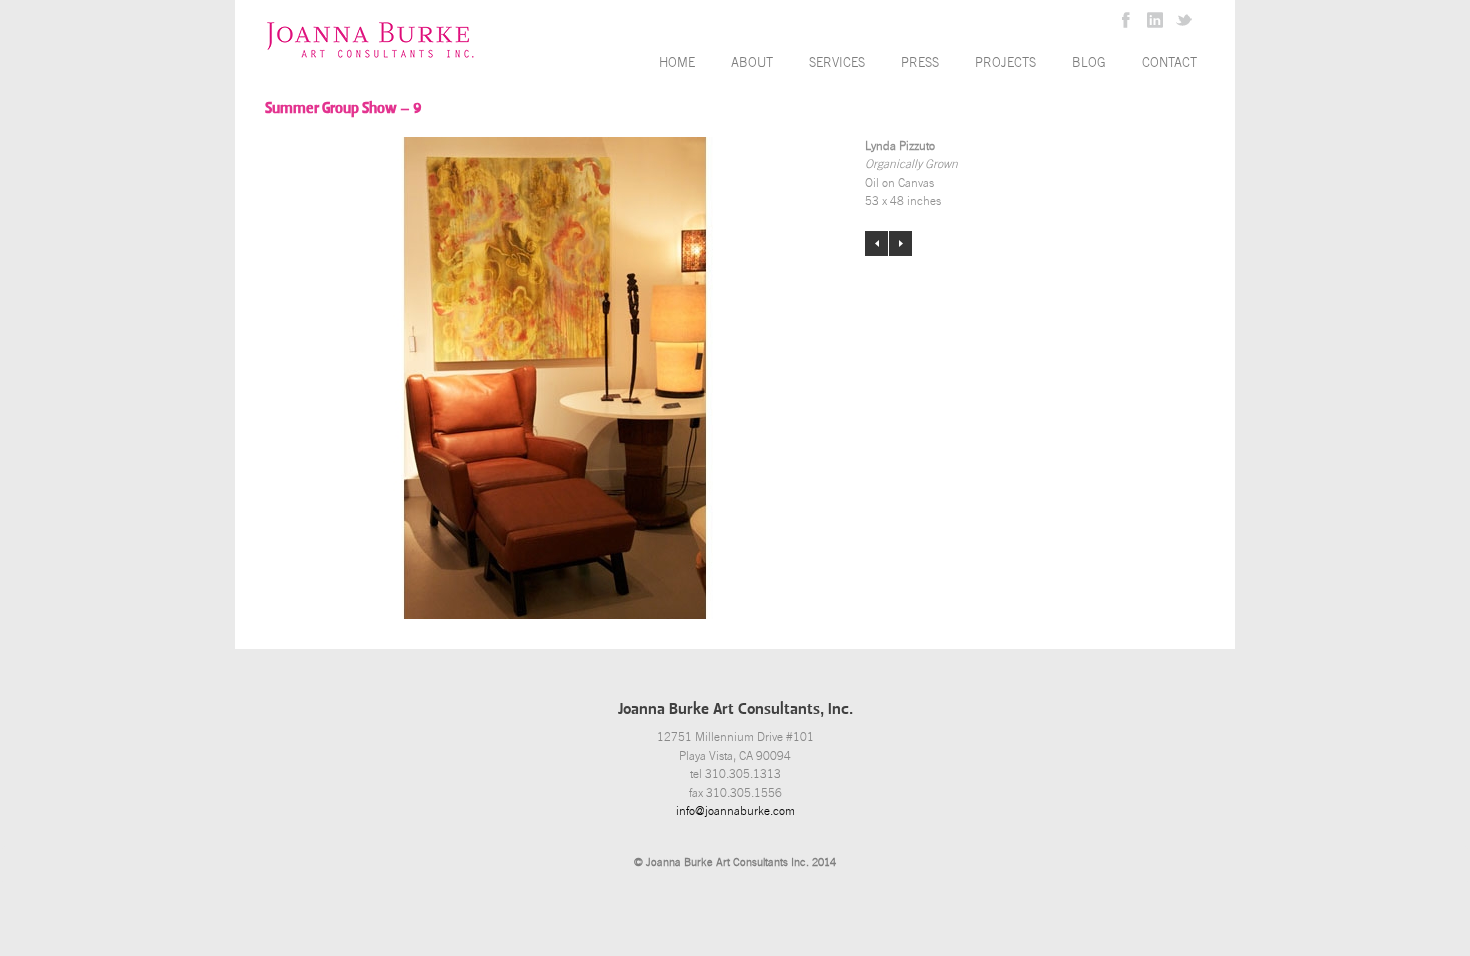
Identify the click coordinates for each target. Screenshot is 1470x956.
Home (677, 62)
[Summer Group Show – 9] (555, 378)
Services (837, 62)
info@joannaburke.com (735, 811)
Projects (1005, 62)
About (752, 62)
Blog (1089, 62)
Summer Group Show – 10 (900, 243)
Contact (1169, 62)
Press (920, 62)
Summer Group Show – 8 (876, 243)
